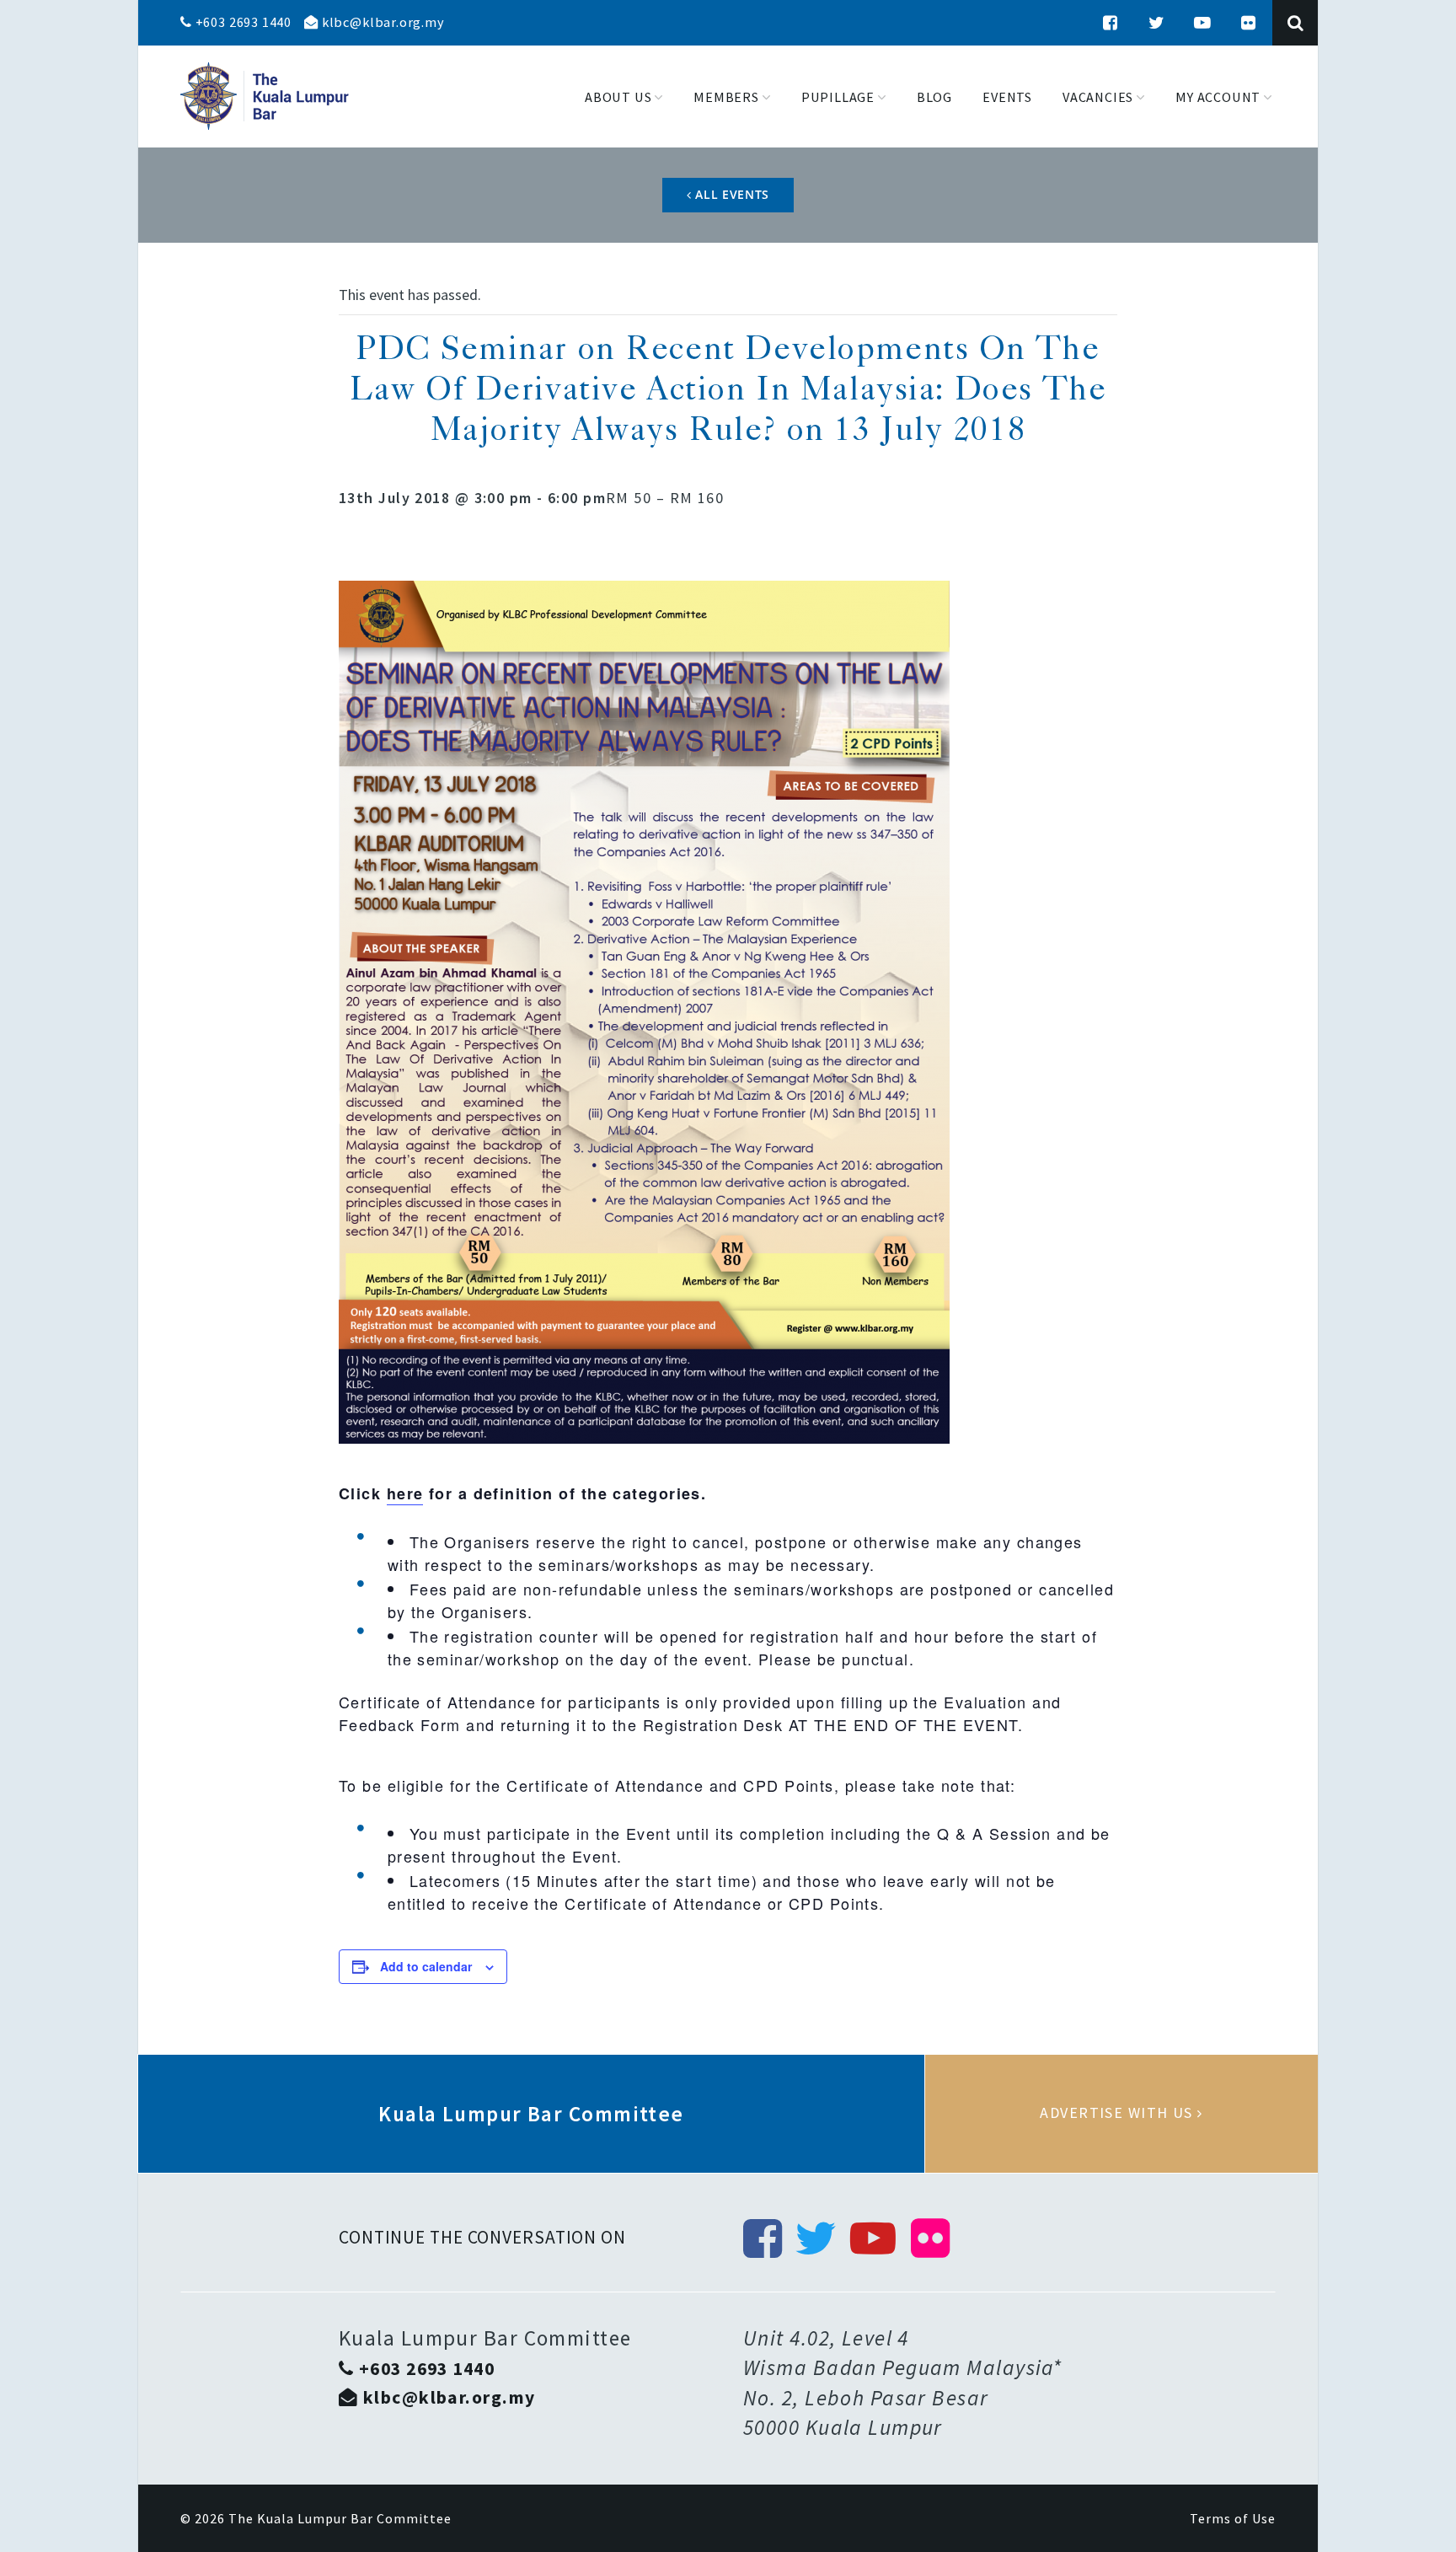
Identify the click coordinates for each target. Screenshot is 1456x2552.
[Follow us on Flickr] (1249, 23)
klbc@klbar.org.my (381, 22)
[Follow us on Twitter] (1157, 23)
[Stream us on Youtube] (1202, 23)
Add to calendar (426, 1966)
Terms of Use (1233, 2518)
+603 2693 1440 (242, 22)
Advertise (1121, 2114)
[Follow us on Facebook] (1111, 23)
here (405, 1493)
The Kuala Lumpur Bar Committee (340, 2518)
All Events (731, 194)
